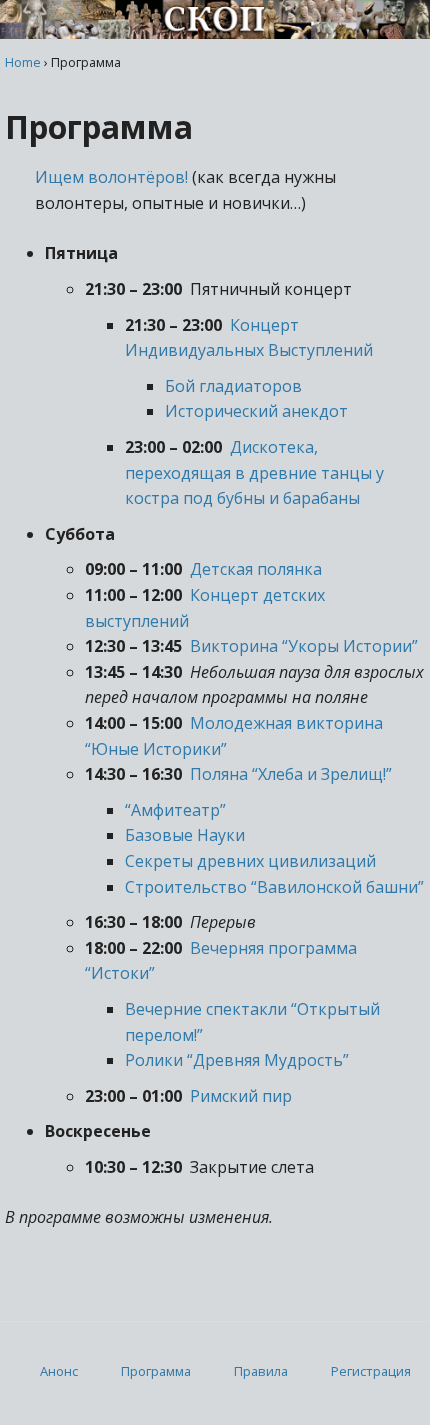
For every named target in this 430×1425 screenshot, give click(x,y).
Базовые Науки (185, 835)
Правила (261, 1371)
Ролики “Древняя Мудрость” (237, 1060)
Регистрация (371, 1371)
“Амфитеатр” (175, 810)
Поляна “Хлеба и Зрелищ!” (291, 774)
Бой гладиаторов (233, 386)
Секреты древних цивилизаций (250, 861)
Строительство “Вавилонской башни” (274, 887)
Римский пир (241, 1096)
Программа (156, 1371)
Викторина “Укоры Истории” (304, 646)
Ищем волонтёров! (111, 177)
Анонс (59, 1371)
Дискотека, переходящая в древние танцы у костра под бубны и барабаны (254, 472)
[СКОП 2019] (215, 33)
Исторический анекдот (256, 411)
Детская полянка (256, 569)
